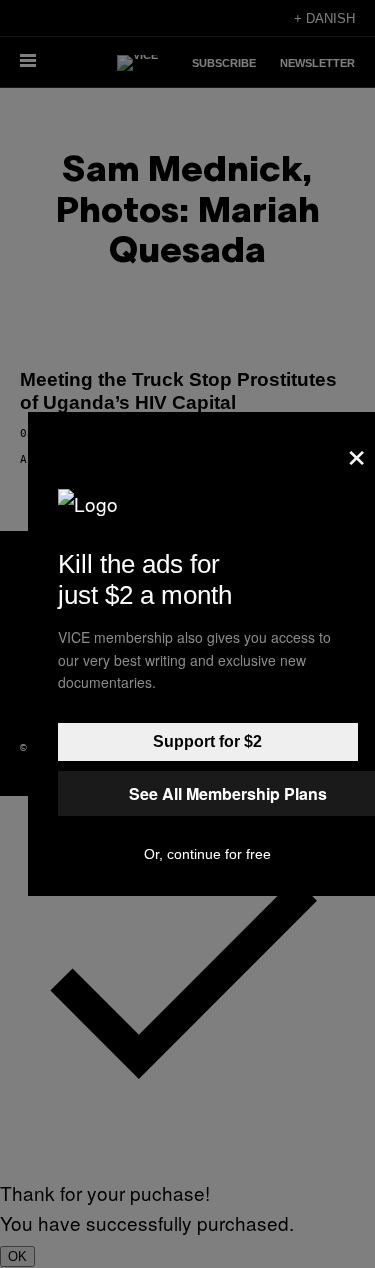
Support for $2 (207, 741)
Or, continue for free (207, 854)
